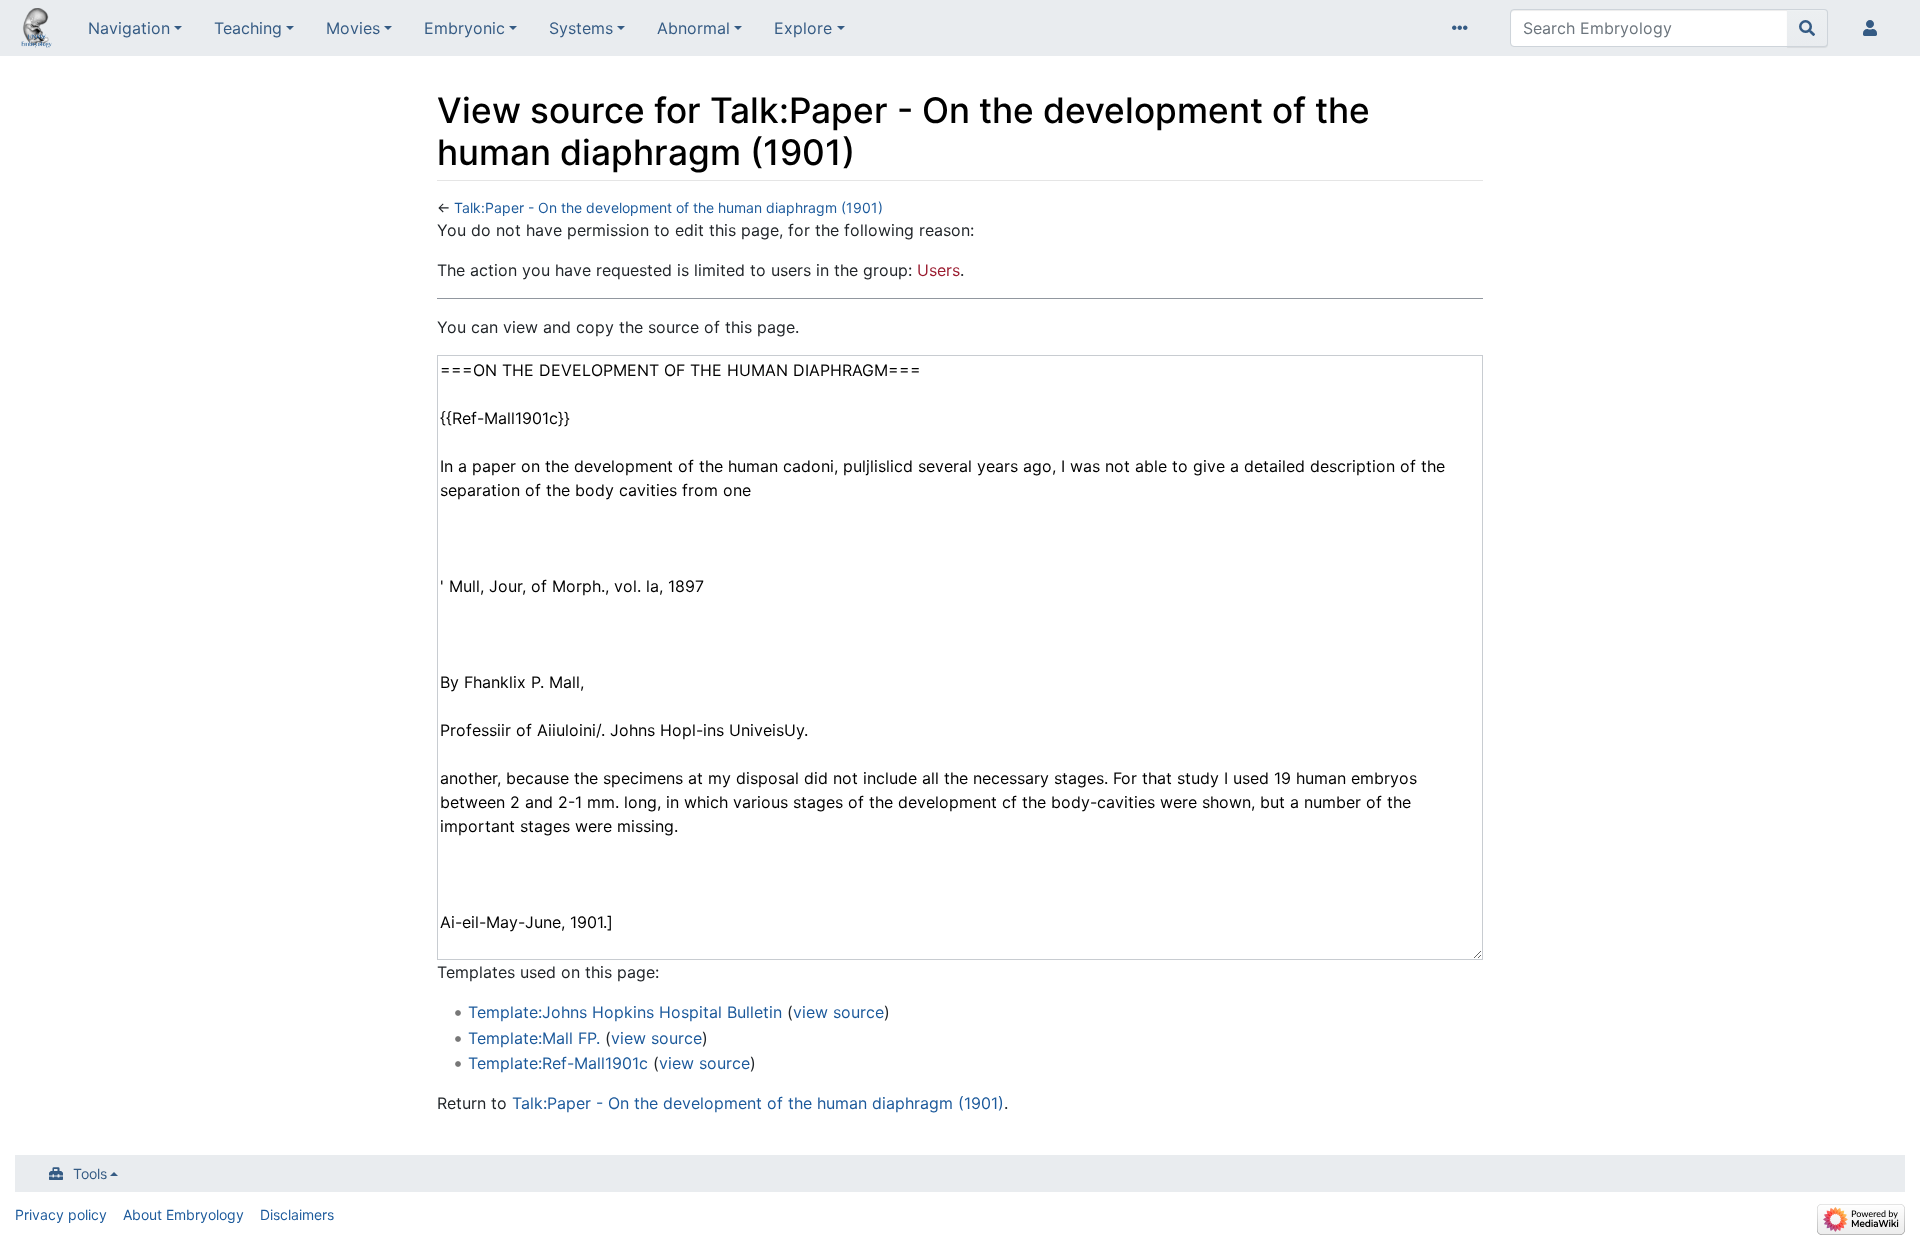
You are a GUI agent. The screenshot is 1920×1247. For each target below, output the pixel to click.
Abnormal (693, 28)
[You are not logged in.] (1874, 28)
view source (838, 1012)
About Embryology (183, 1214)
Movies (353, 28)
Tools (90, 1173)
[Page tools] (1464, 28)
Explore (803, 28)
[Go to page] (1807, 28)
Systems (581, 28)
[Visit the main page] (36, 30)
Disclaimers (297, 1214)
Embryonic (464, 28)
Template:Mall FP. (534, 1038)
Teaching (248, 28)
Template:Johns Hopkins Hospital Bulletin (625, 1012)
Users (938, 270)
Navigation (129, 28)
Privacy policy (61, 1214)
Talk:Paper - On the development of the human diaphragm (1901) (668, 207)
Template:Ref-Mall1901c (558, 1063)
